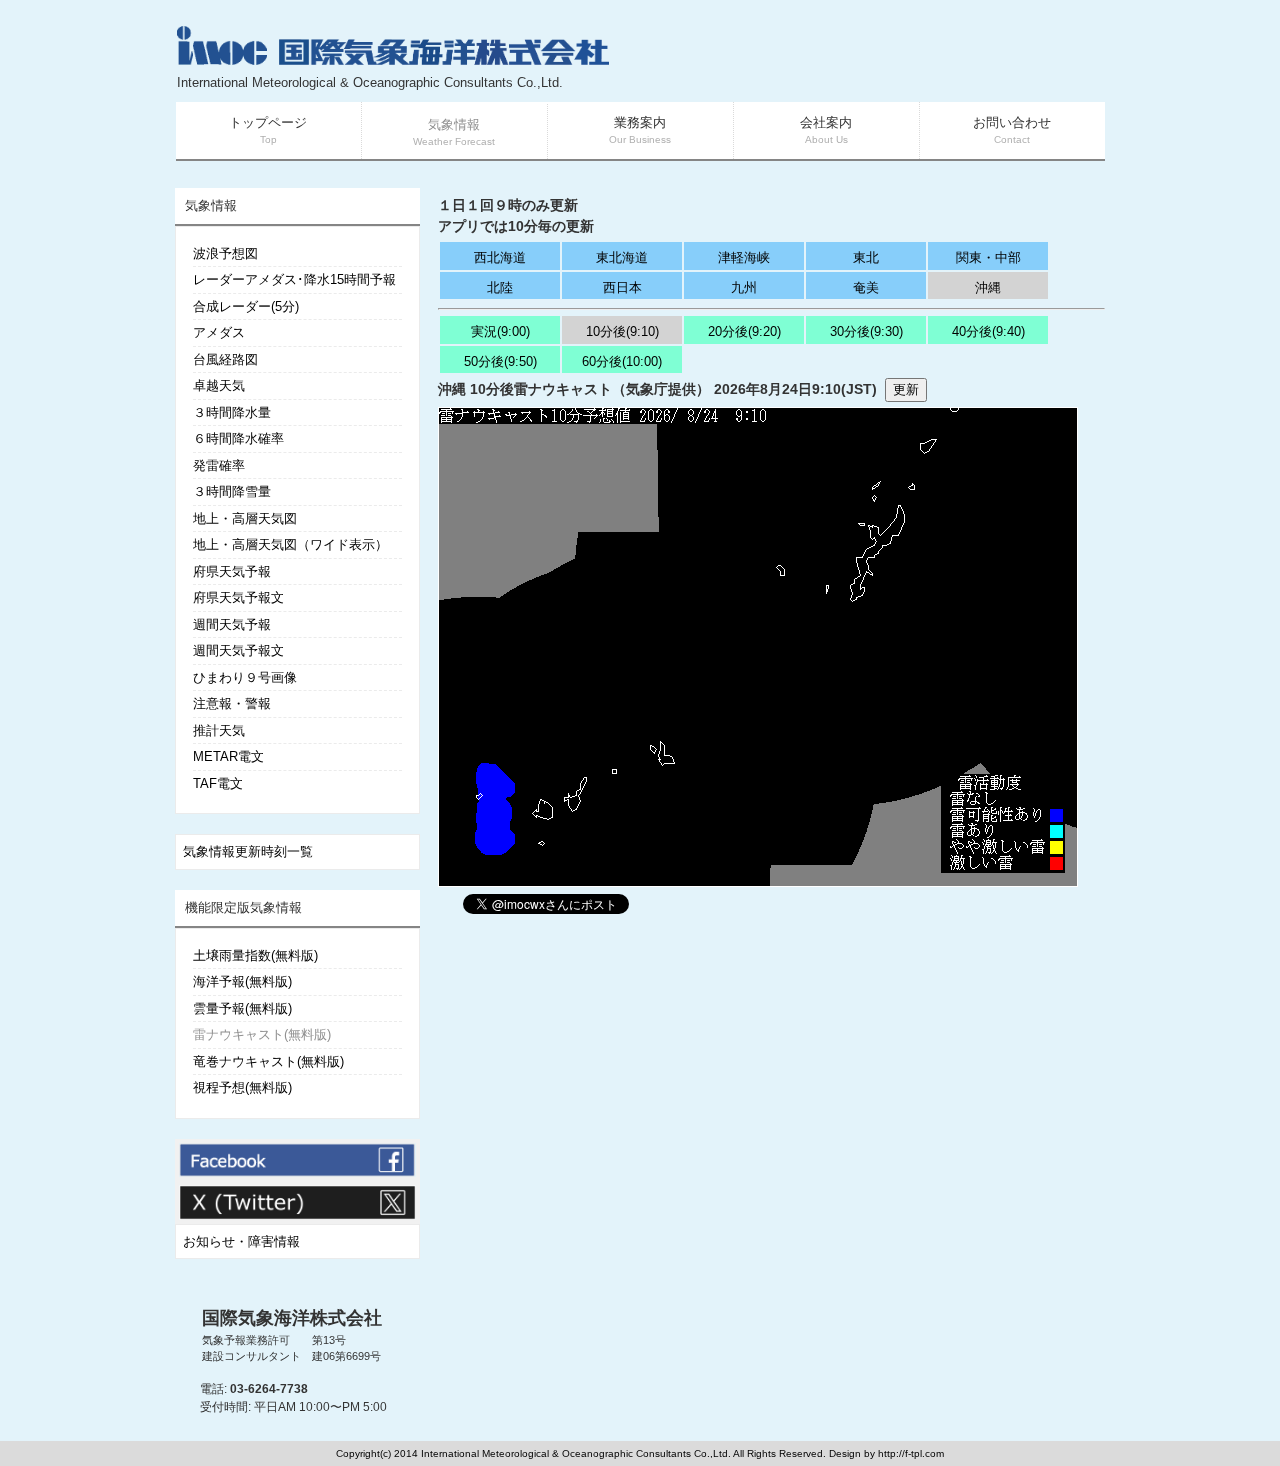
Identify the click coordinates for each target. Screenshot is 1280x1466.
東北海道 (622, 257)
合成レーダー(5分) (246, 306)
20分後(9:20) (744, 331)
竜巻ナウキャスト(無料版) (268, 1061)
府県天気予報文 (238, 597)
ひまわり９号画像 (245, 677)
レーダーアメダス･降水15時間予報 (294, 279)
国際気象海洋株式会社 (292, 1318)
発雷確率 (219, 465)
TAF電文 (218, 783)
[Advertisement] (866, 60)
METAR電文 (228, 756)
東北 (866, 257)
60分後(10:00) (622, 361)
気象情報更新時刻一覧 (248, 851)
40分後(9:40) (988, 331)
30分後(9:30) (866, 331)
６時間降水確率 (238, 438)
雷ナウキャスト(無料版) (262, 1034)
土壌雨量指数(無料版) (255, 955)
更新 (906, 389)
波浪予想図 (225, 253)
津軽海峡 (744, 257)
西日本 (622, 287)
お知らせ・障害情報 (241, 1241)
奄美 (866, 287)
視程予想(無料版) (242, 1087)
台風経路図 (225, 359)
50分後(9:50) (500, 361)
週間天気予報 (232, 624)
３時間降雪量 (232, 491)
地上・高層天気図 (245, 518)
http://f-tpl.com (911, 1453)
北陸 (500, 287)
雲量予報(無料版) (242, 1008)
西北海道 (500, 257)
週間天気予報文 (238, 650)
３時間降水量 (232, 412)
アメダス (219, 332)
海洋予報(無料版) (242, 981)
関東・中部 (988, 257)
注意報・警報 (232, 703)
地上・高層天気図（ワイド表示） (290, 544)
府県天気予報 (232, 571)
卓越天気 (219, 385)
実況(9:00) (500, 331)
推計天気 (219, 730)
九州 (744, 287)
